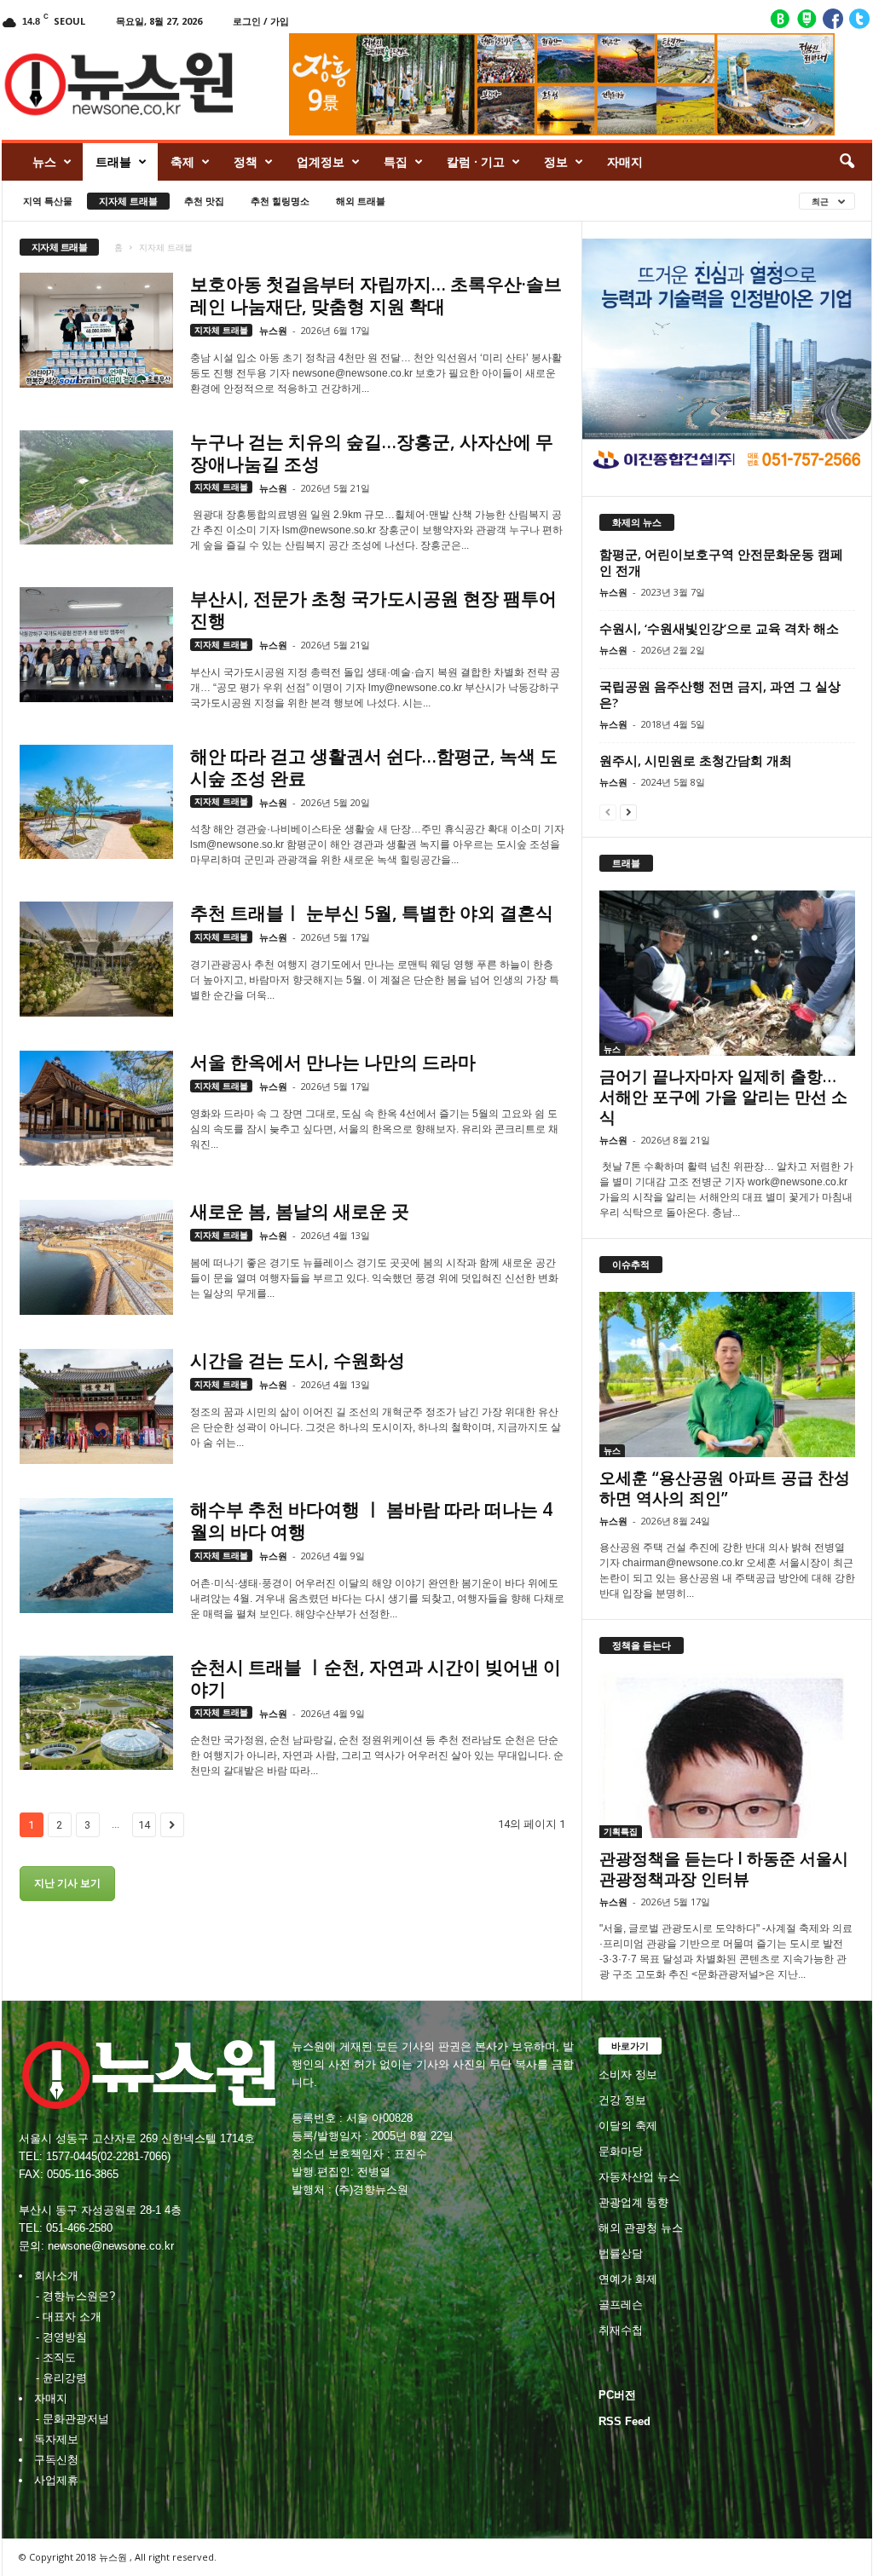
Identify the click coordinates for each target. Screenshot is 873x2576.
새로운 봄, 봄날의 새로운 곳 (300, 1211)
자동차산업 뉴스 (639, 2177)
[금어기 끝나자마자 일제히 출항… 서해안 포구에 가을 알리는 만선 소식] (727, 973)
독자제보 (56, 2439)
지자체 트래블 (128, 201)
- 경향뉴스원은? (75, 2296)
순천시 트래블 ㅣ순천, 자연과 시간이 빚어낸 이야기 (376, 1678)
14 (144, 1825)
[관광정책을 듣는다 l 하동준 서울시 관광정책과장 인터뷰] (727, 1755)
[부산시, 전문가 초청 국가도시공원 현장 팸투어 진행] (96, 645)
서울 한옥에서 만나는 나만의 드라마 (333, 1062)
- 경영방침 (61, 2337)
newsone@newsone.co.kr (111, 2246)
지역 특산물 (48, 201)
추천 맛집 (204, 201)
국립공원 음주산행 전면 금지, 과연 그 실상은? (720, 694)
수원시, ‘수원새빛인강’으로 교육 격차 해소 (719, 628)
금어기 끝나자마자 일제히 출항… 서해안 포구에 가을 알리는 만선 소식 (723, 1097)
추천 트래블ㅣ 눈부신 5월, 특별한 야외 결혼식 (372, 913)
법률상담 (621, 2253)
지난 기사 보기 (67, 1883)
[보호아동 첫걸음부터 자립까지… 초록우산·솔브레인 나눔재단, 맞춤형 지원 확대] (96, 330)
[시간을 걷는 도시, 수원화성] (96, 1406)
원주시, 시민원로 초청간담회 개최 (696, 760)
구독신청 (56, 2460)
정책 (246, 161)
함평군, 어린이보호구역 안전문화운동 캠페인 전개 (721, 562)
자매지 (625, 161)
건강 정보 (622, 2100)
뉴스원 (273, 330)
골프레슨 (621, 2305)
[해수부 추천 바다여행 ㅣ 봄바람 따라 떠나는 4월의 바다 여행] (96, 1556)
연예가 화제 (628, 2279)
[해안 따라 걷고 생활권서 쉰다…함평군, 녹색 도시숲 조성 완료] (96, 802)
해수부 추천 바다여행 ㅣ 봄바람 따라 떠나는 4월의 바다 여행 (371, 1520)
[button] (847, 162)
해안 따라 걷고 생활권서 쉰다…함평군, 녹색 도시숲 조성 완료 (374, 767)
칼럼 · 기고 (476, 161)
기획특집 (621, 1831)
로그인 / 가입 (261, 21)
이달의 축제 (628, 2126)
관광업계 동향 (633, 2202)
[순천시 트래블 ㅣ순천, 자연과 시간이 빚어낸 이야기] (96, 1713)
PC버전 (617, 2395)
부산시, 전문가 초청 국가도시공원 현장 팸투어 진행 (373, 609)
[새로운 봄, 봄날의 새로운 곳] (96, 1257)
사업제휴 (56, 2480)
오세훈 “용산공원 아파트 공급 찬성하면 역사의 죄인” (725, 1488)
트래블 (113, 161)
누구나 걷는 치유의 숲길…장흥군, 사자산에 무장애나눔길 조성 (372, 452)
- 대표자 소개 (69, 2317)
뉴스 (44, 161)
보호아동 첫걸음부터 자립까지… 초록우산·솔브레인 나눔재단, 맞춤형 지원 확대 (376, 295)
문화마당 (621, 2151)
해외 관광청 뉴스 (641, 2228)
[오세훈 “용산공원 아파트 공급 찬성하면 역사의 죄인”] (727, 1374)
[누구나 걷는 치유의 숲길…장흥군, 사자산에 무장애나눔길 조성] (96, 488)
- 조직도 (56, 2357)
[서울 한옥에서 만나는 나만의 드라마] (96, 1108)
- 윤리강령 (61, 2378)
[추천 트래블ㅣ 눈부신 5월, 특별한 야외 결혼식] (96, 959)
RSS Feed (624, 2421)
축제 (182, 161)
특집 (396, 161)
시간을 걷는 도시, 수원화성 (298, 1360)
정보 (556, 161)
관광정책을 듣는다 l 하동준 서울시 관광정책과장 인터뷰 (724, 1869)
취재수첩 (621, 2330)
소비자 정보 (628, 2075)
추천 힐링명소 (280, 201)
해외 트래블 (361, 201)
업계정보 (321, 161)
